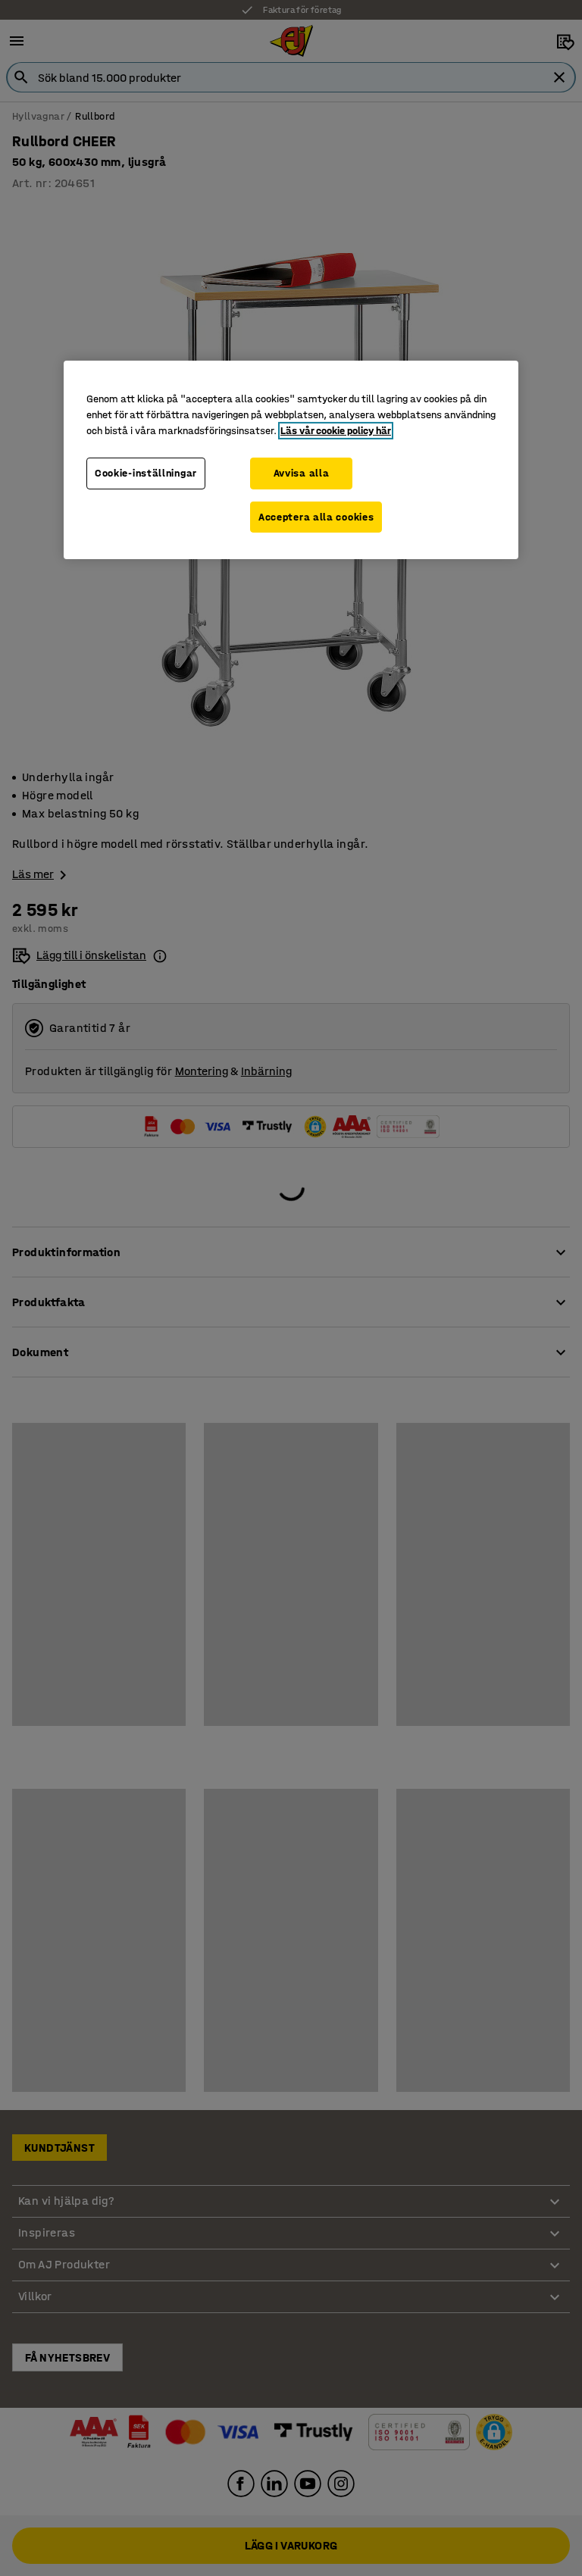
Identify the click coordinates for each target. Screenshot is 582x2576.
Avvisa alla (302, 473)
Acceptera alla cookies (316, 517)
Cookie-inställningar (146, 473)
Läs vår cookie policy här (336, 431)
